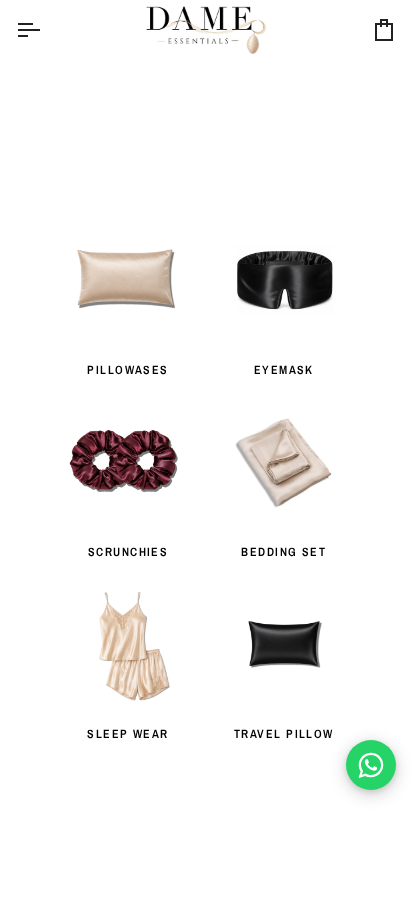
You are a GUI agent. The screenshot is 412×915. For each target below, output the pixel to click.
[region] (206, 434)
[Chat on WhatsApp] (371, 765)
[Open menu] (46, 30)
